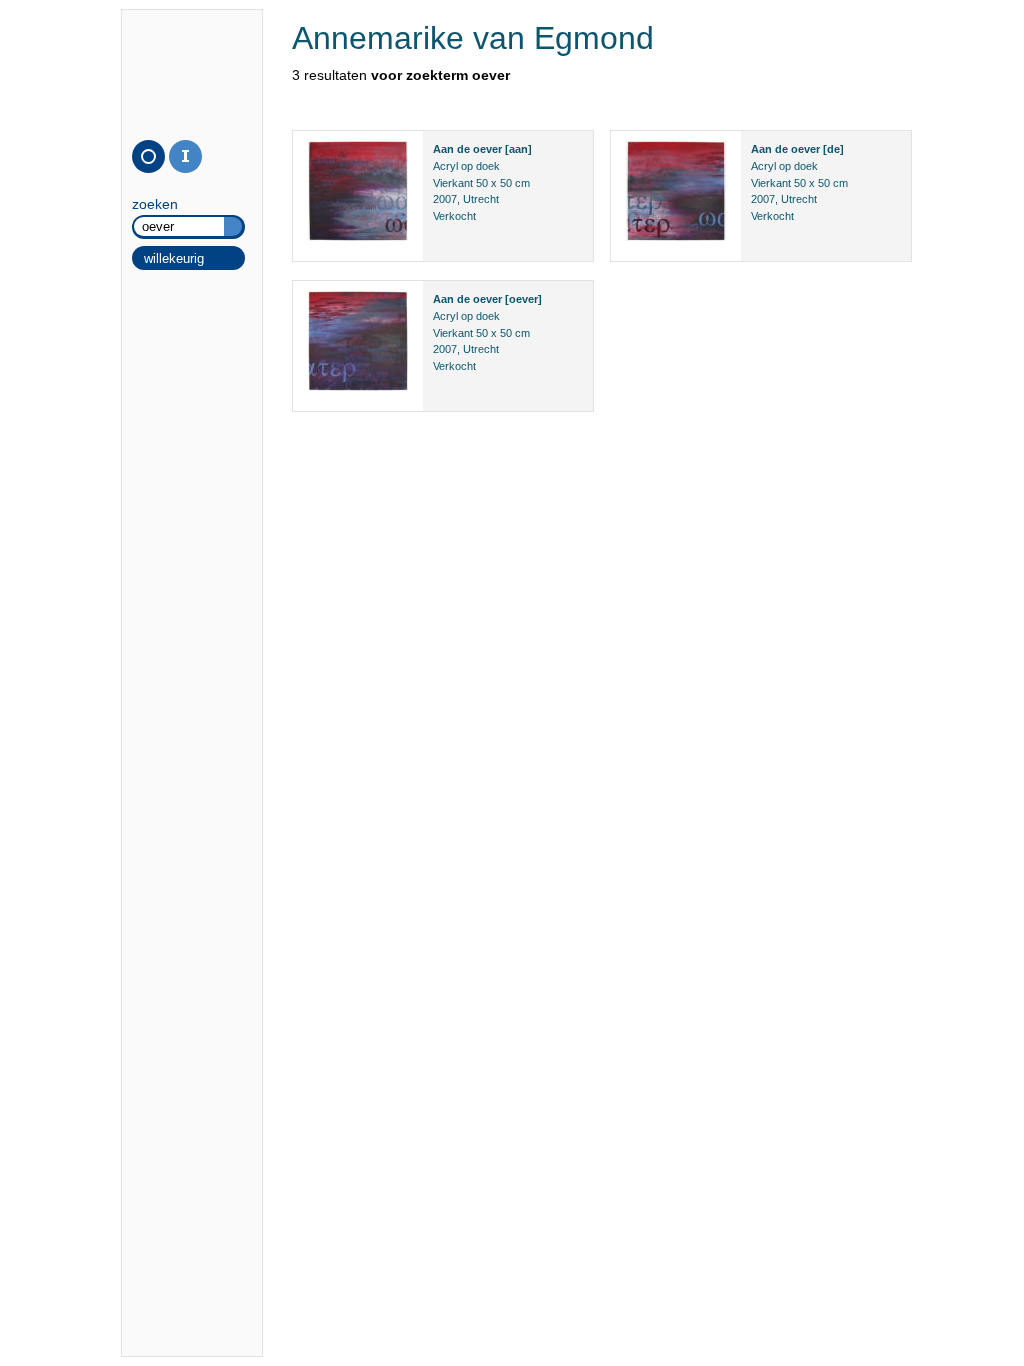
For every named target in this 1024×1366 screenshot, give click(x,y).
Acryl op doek (466, 166)
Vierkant (453, 183)
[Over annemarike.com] (185, 156)
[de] (833, 149)
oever (487, 149)
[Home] (148, 156)
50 (482, 183)
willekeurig (174, 258)
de (463, 149)
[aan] (518, 149)
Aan (443, 149)
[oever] (523, 299)
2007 (445, 199)
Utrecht (481, 199)
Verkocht (454, 216)
